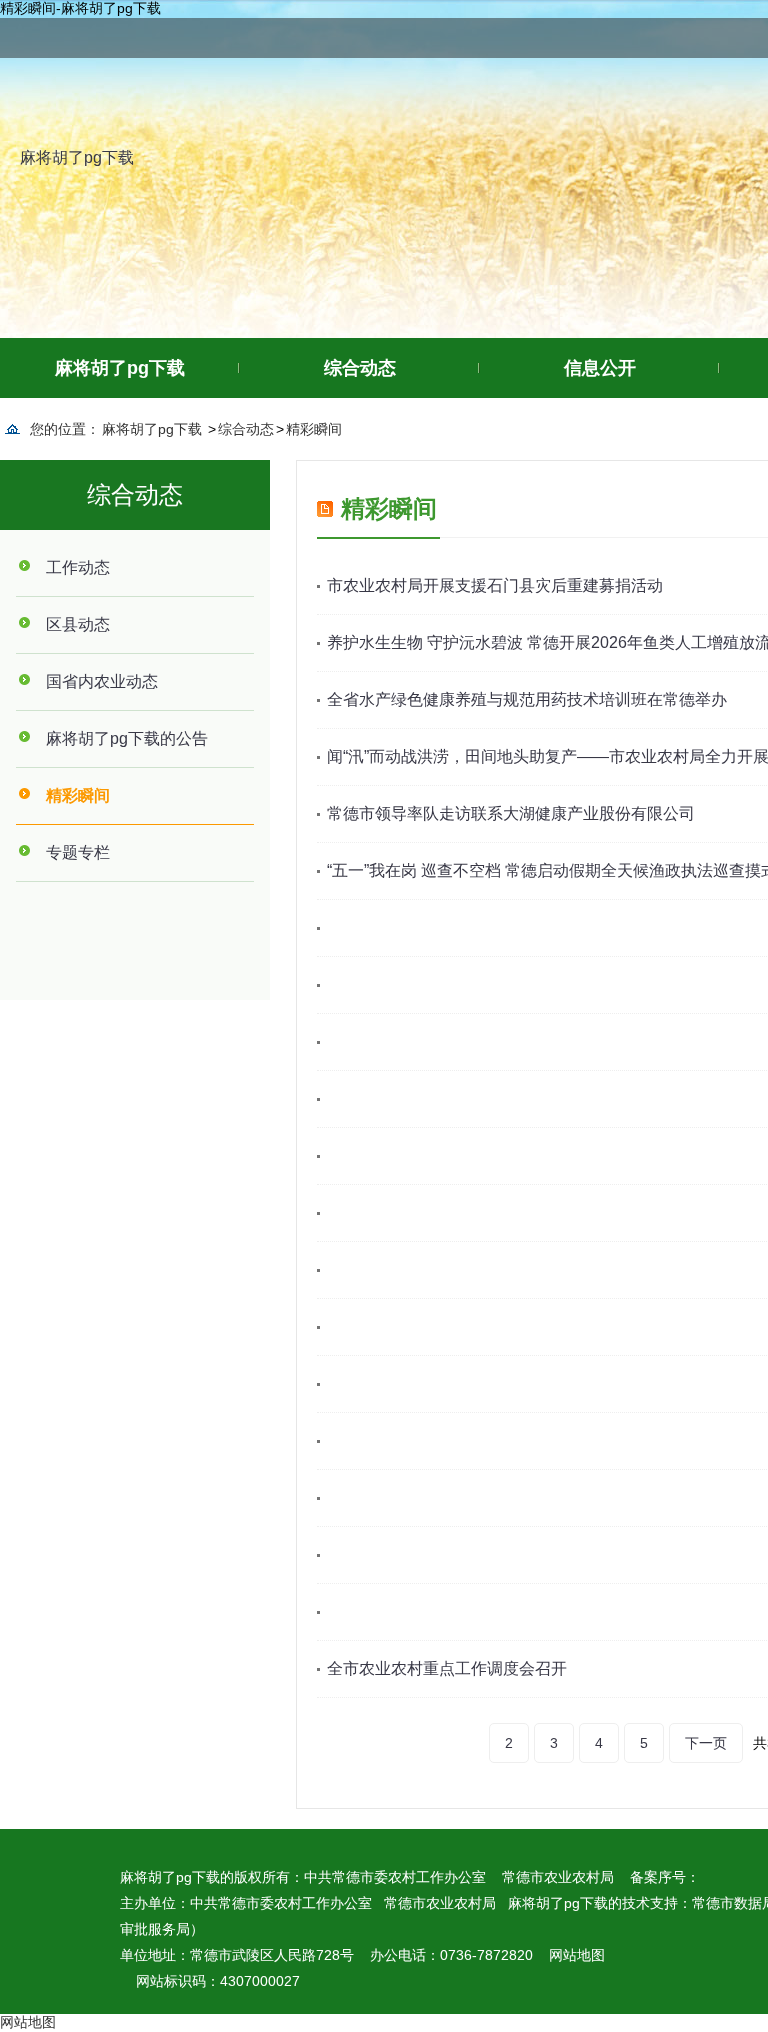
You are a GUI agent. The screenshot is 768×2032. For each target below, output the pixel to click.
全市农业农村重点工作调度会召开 (447, 1668)
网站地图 (577, 1955)
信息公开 (600, 368)
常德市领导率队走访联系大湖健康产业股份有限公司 (511, 813)
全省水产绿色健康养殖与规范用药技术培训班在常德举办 (527, 699)
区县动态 (78, 624)
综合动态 (360, 368)
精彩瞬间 (314, 429)
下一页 (706, 1743)
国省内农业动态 (102, 681)
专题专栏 (78, 852)
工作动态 (78, 567)
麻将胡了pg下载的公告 (127, 738)
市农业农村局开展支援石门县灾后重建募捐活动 (495, 585)
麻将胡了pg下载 (77, 157)
